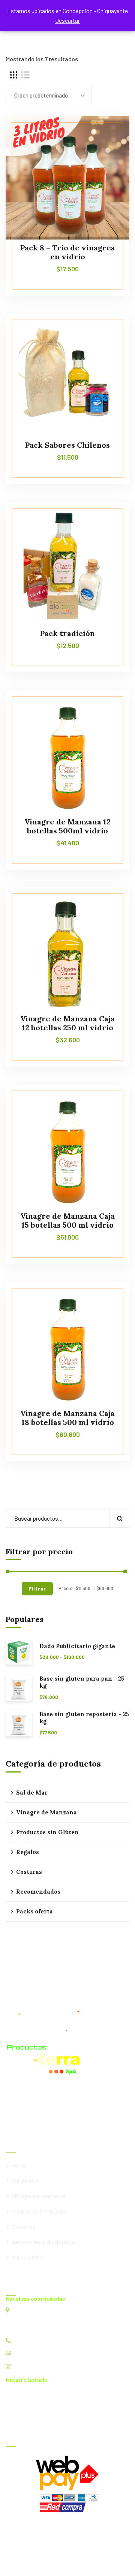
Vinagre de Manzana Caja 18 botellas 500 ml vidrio (67, 1418)
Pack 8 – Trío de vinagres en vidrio (67, 252)
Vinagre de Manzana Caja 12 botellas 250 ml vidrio (67, 1023)
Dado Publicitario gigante (77, 1646)
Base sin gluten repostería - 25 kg (84, 1718)
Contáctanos (31, 2366)
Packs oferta (34, 1911)
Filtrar (37, 1588)
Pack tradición (67, 633)
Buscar (119, 1518)
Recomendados (38, 1892)
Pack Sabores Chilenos (67, 445)
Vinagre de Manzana (46, 1812)
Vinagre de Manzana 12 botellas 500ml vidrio (67, 826)
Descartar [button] (67, 20)
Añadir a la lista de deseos (109, 133)
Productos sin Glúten (47, 1832)
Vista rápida (109, 150)
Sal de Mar (32, 1793)
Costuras (29, 1872)
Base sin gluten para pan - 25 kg (82, 1682)
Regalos (28, 1852)
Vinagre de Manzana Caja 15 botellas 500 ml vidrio (67, 1220)
